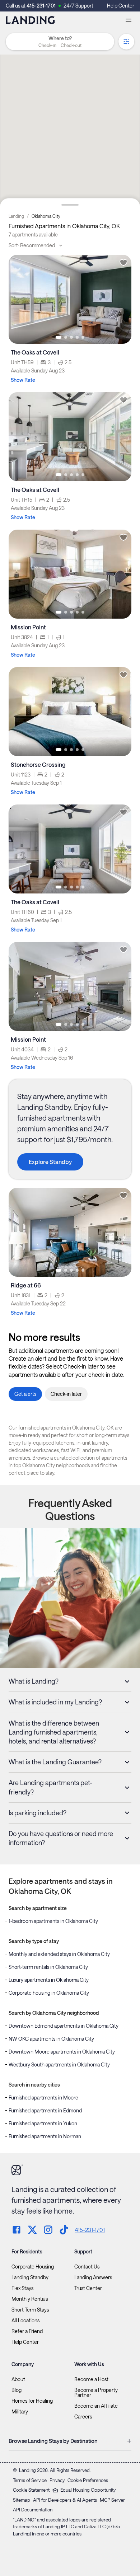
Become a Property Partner (96, 2393)
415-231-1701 (41, 6)
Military (20, 2412)
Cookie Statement (31, 2490)
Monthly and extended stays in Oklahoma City (59, 1954)
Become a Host (91, 2379)
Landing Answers (93, 2277)
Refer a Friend (27, 2331)
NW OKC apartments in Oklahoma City (51, 2039)
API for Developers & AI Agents (65, 2500)
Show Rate (23, 380)
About (18, 2379)
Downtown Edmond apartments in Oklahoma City (64, 2026)
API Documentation (33, 2510)
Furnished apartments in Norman (45, 2136)
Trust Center (88, 2288)
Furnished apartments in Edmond (45, 2110)
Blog (17, 2390)
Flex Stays (22, 2288)
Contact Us (87, 2267)
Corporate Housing (33, 2267)
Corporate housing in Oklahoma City (49, 1993)
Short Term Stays (30, 2310)
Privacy (57, 2480)
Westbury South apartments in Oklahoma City (59, 2064)
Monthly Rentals (30, 2299)
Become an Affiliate (96, 2406)
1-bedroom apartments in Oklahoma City (53, 1921)
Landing (16, 216)
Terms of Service (30, 2480)
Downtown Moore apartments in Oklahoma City (62, 2052)
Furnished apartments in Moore (43, 2098)
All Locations (25, 2321)
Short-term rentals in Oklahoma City (48, 1967)
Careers (83, 2417)
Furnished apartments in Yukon (43, 2123)
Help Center (121, 6)
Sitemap (22, 2500)
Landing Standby (30, 2277)
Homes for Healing (32, 2401)
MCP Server (112, 2500)
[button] (60, 45)
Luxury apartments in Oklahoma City (49, 1980)
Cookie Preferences (88, 2480)
